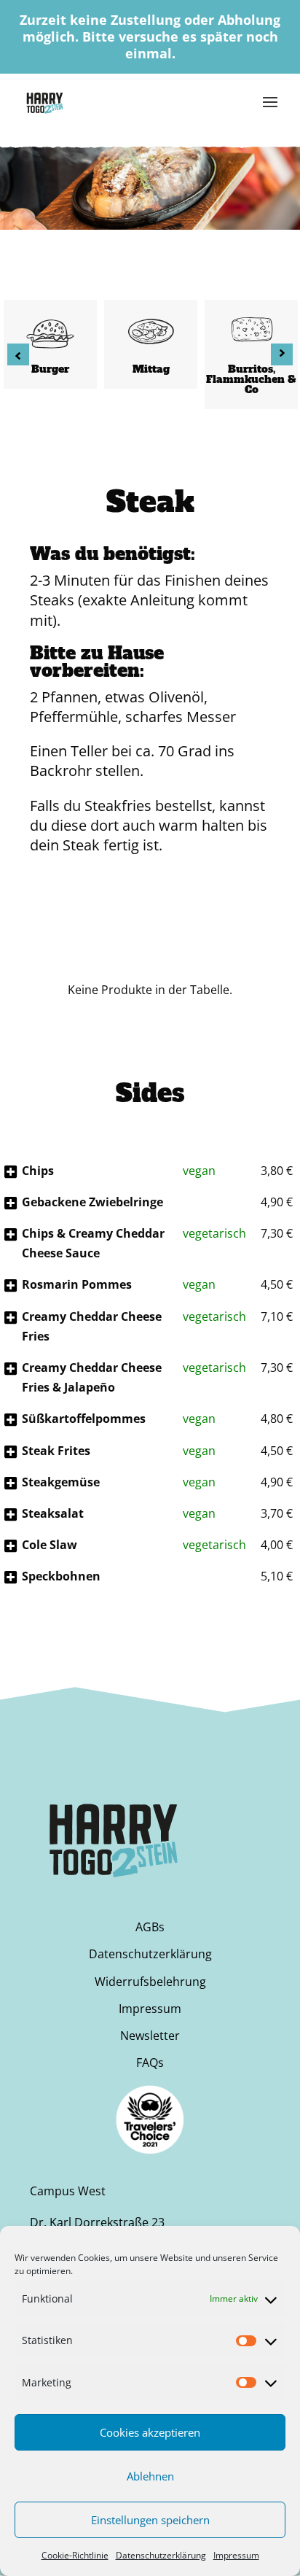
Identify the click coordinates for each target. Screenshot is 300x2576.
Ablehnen (150, 2476)
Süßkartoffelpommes (84, 1419)
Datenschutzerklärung (161, 2555)
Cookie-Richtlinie (75, 2555)
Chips (38, 1171)
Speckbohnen (61, 1576)
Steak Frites (56, 1451)
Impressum (236, 2555)
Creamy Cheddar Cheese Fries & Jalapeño (92, 1377)
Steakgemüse (61, 1482)
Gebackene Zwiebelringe (92, 1202)
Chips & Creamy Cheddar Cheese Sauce (93, 1243)
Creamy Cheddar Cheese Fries (92, 1326)
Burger (50, 369)
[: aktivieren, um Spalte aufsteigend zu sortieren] (30, 967)
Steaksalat (53, 1513)
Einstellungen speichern (150, 2520)
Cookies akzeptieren (150, 2432)
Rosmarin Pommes (77, 1284)
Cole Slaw (50, 1545)
